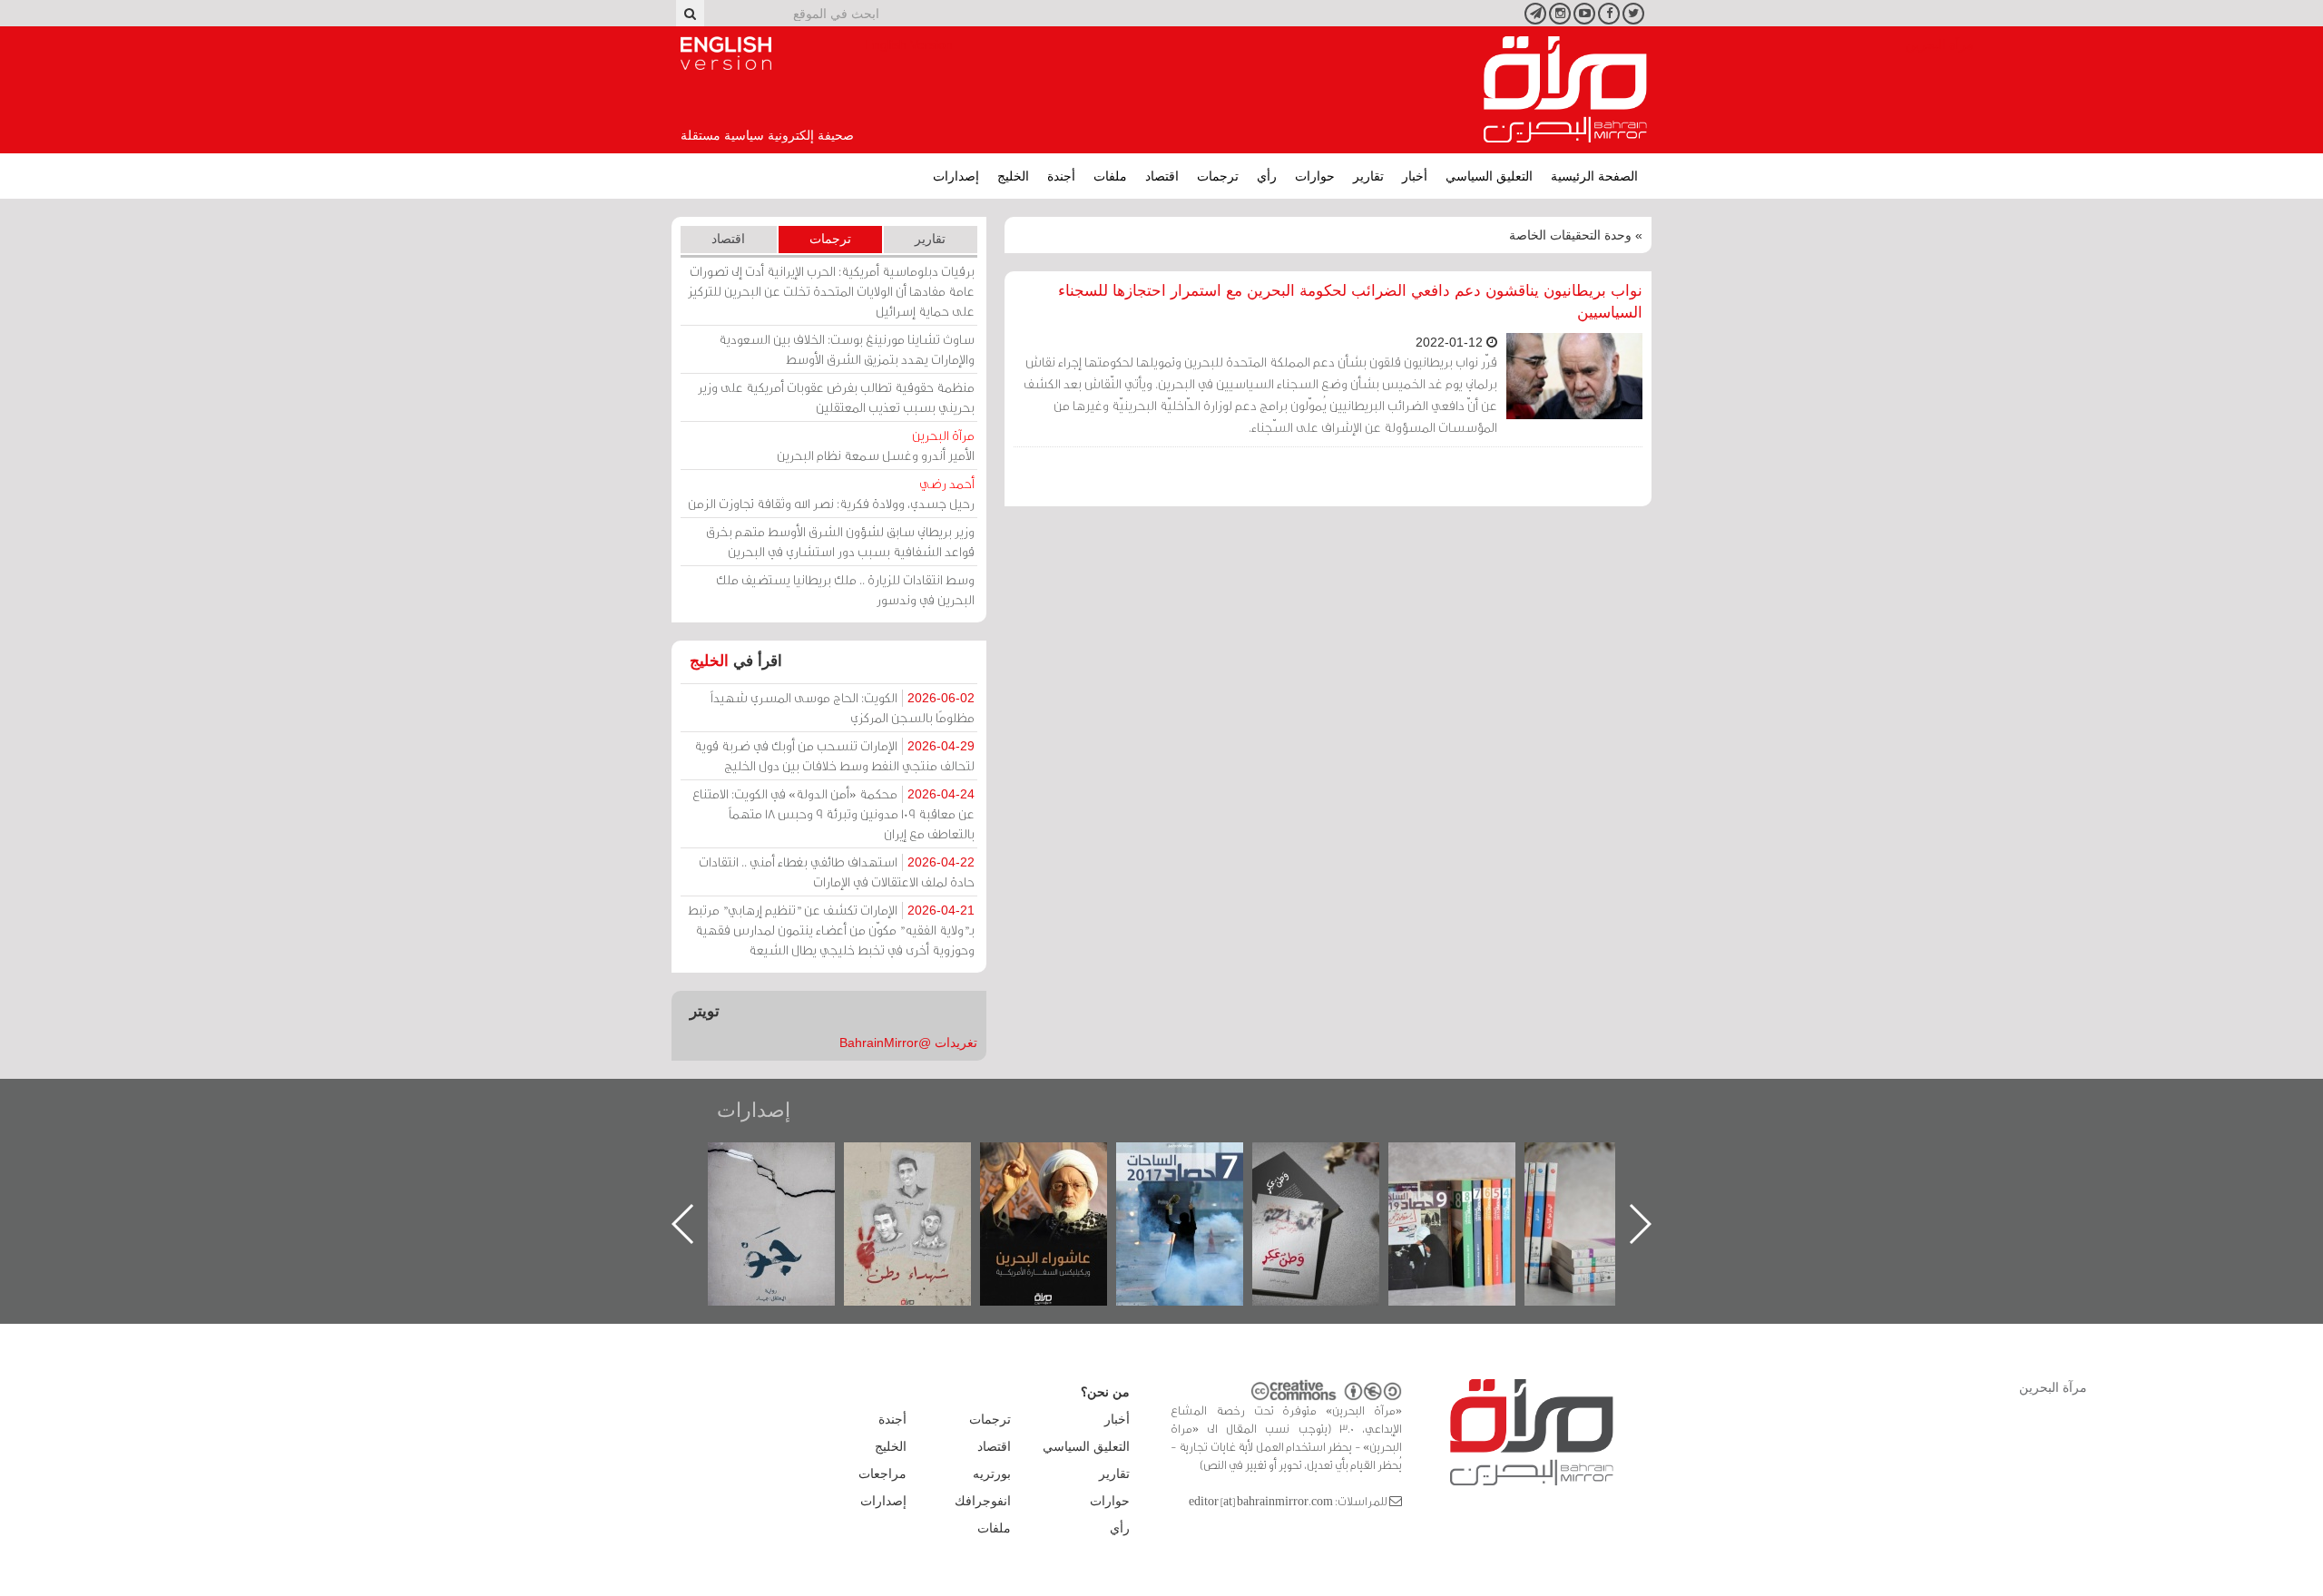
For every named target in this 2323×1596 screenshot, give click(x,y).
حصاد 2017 (1334, 1162)
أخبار (1415, 176)
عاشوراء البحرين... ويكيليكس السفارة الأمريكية (1198, 1184)
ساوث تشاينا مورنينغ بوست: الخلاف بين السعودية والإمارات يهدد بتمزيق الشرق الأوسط (847, 349)
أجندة (1061, 176)
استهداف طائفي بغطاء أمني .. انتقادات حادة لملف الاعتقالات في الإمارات (837, 871)
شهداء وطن (1062, 1162)
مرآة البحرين (1565, 90)
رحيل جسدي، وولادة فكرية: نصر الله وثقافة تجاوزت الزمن (831, 493)
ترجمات (1218, 176)
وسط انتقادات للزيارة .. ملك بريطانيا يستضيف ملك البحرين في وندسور (845, 589)
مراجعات (882, 1474)
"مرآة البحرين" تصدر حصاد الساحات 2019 (1606, 1184)
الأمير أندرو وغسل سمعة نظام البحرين (876, 445)
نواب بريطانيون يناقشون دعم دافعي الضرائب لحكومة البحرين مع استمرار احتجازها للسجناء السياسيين (1350, 302)
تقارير (1368, 176)
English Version (726, 54)
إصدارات (956, 176)
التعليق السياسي (1489, 176)
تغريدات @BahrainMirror (908, 1043)
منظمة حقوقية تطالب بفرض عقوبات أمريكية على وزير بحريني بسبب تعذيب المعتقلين (836, 397)
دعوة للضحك (789, 1162)
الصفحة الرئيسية (1594, 176)
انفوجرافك (983, 1501)
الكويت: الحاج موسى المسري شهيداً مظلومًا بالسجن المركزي (843, 707)
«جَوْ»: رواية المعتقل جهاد (926, 1173)
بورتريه (992, 1474)
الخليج (1013, 176)
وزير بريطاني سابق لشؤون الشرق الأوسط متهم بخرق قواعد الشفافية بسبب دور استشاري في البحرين (840, 541)
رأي (1267, 176)
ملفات (1110, 176)
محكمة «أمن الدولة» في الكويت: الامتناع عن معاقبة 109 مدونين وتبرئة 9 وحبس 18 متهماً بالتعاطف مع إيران (833, 813)
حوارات (1315, 176)
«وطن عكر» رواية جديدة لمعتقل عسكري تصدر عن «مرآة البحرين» (1470, 1195)
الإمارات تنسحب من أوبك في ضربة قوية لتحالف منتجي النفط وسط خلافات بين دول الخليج (834, 755)
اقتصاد (1162, 176)
